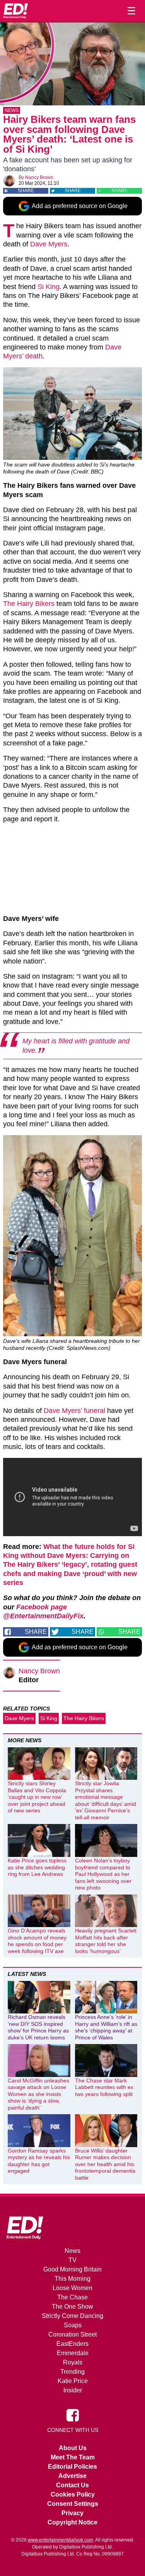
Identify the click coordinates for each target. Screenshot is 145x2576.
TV (72, 2260)
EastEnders (72, 2344)
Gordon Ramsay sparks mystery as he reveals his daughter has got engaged (39, 2161)
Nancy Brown (39, 177)
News (12, 110)
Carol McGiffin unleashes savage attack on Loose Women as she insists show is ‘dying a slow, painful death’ (38, 2094)
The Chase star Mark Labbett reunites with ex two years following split (104, 2087)
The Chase (72, 2297)
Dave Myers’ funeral (74, 1411)
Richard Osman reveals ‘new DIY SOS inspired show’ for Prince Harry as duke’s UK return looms (38, 2027)
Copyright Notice (72, 2522)
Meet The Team (73, 2457)
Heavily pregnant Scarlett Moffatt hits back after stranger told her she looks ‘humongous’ (106, 1941)
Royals (73, 2362)
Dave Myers (49, 244)
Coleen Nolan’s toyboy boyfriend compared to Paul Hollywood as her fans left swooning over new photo (103, 1874)
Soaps (73, 2325)
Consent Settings (73, 2504)
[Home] (15, 11)
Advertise (72, 2476)
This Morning (72, 2279)
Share (26, 191)
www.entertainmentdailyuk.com (61, 2540)
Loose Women (72, 2288)
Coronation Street (72, 2334)
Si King (49, 287)
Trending (72, 2372)
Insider (73, 2390)
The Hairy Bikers (29, 604)
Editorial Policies (72, 2467)
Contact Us (72, 2485)
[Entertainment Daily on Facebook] (73, 2415)
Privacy (72, 2513)
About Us (73, 2448)
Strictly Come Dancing (72, 2316)
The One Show (72, 2307)
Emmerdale (73, 2353)
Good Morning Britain (72, 2269)
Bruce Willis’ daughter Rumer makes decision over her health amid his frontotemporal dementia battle (105, 2164)
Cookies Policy (73, 2494)
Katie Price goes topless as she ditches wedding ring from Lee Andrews (37, 1867)
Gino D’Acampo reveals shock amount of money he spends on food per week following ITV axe (37, 1941)
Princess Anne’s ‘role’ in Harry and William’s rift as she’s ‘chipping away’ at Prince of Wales (106, 2027)
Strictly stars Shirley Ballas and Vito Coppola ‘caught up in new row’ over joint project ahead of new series (37, 1797)
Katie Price (73, 2381)
